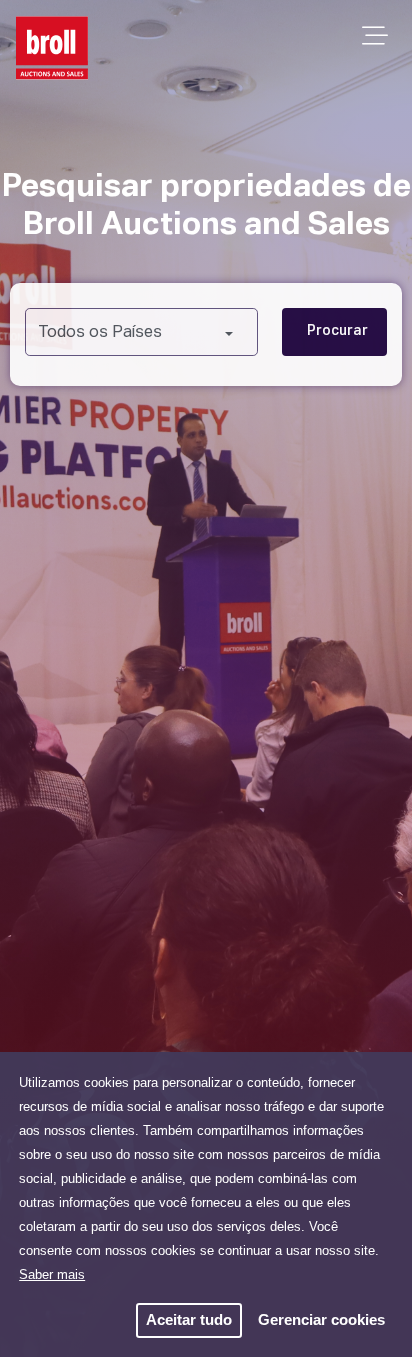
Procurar (337, 331)
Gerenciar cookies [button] (321, 1319)
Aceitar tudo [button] (189, 1319)
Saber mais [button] (52, 1274)
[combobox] (141, 332)
